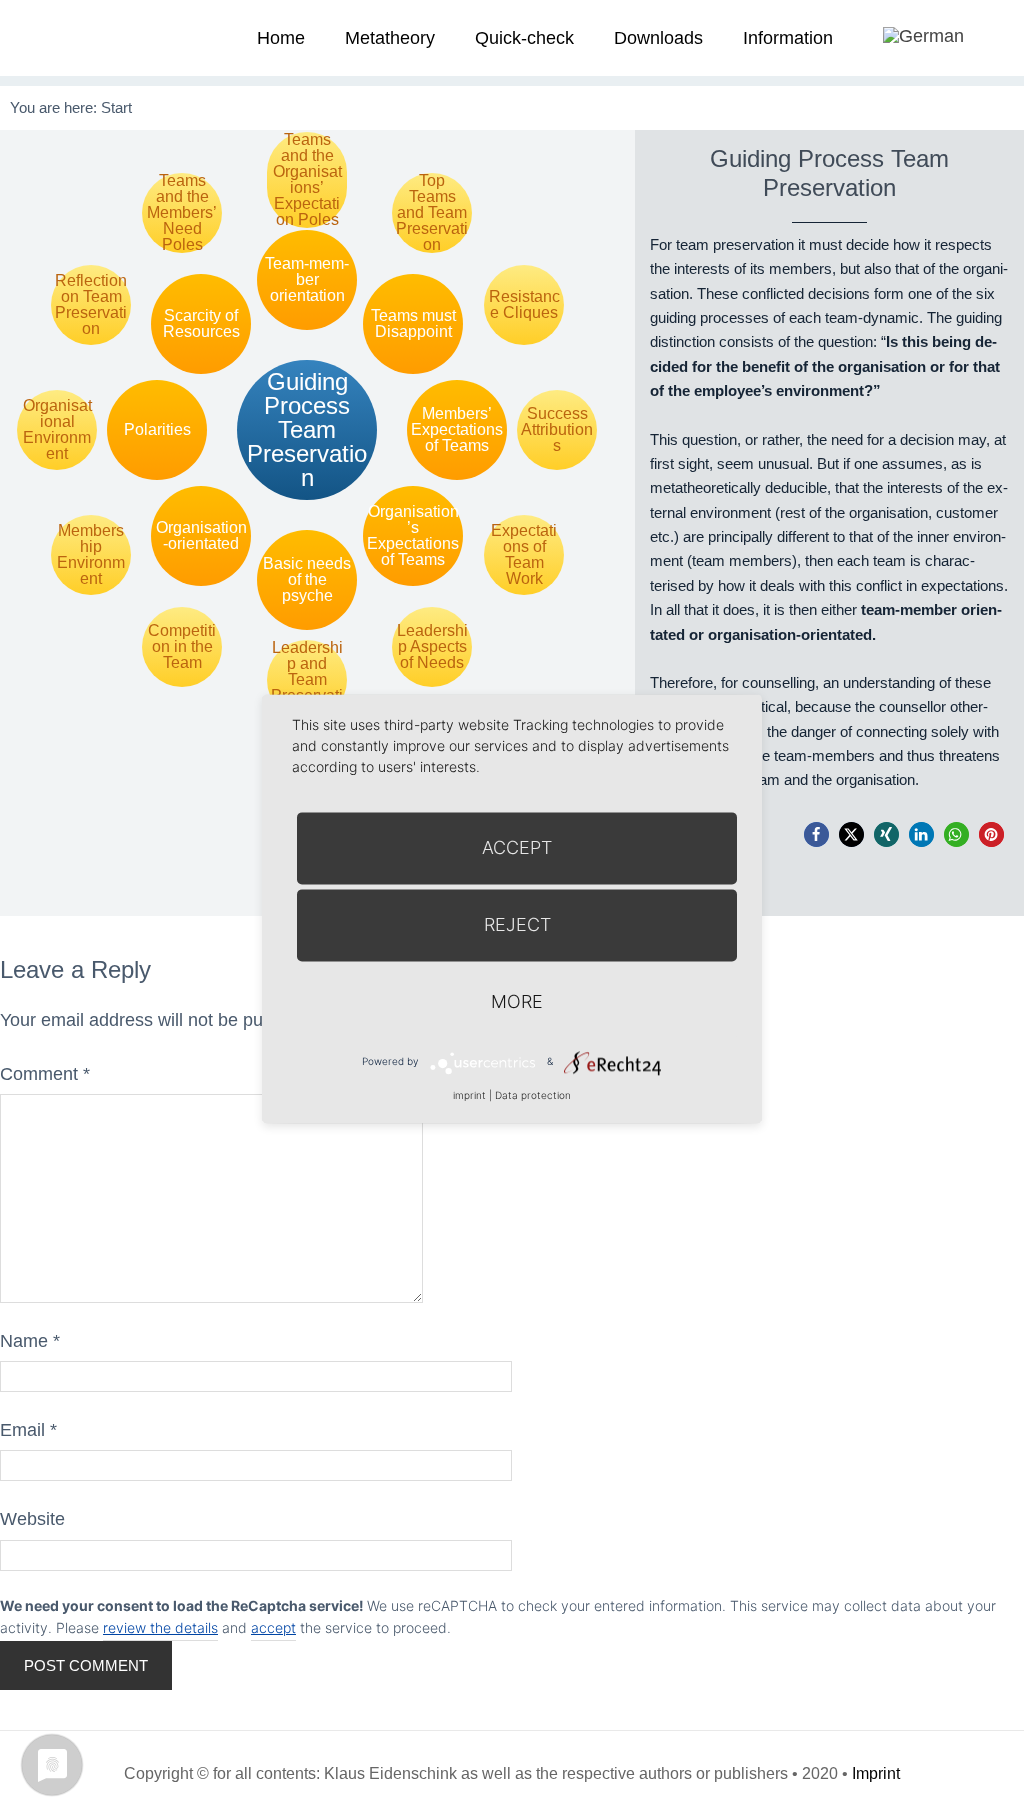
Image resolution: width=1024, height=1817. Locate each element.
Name (30, 1341)
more (517, 1001)
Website (32, 1519)
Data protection (533, 1095)
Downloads (658, 38)
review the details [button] (160, 1627)
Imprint (876, 1773)
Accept (517, 847)
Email (28, 1430)
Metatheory (390, 38)
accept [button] (273, 1627)
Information (788, 38)
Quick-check (524, 38)
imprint (469, 1095)
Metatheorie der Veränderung (75, 37)
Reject (517, 924)
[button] (816, 834)
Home (281, 38)
